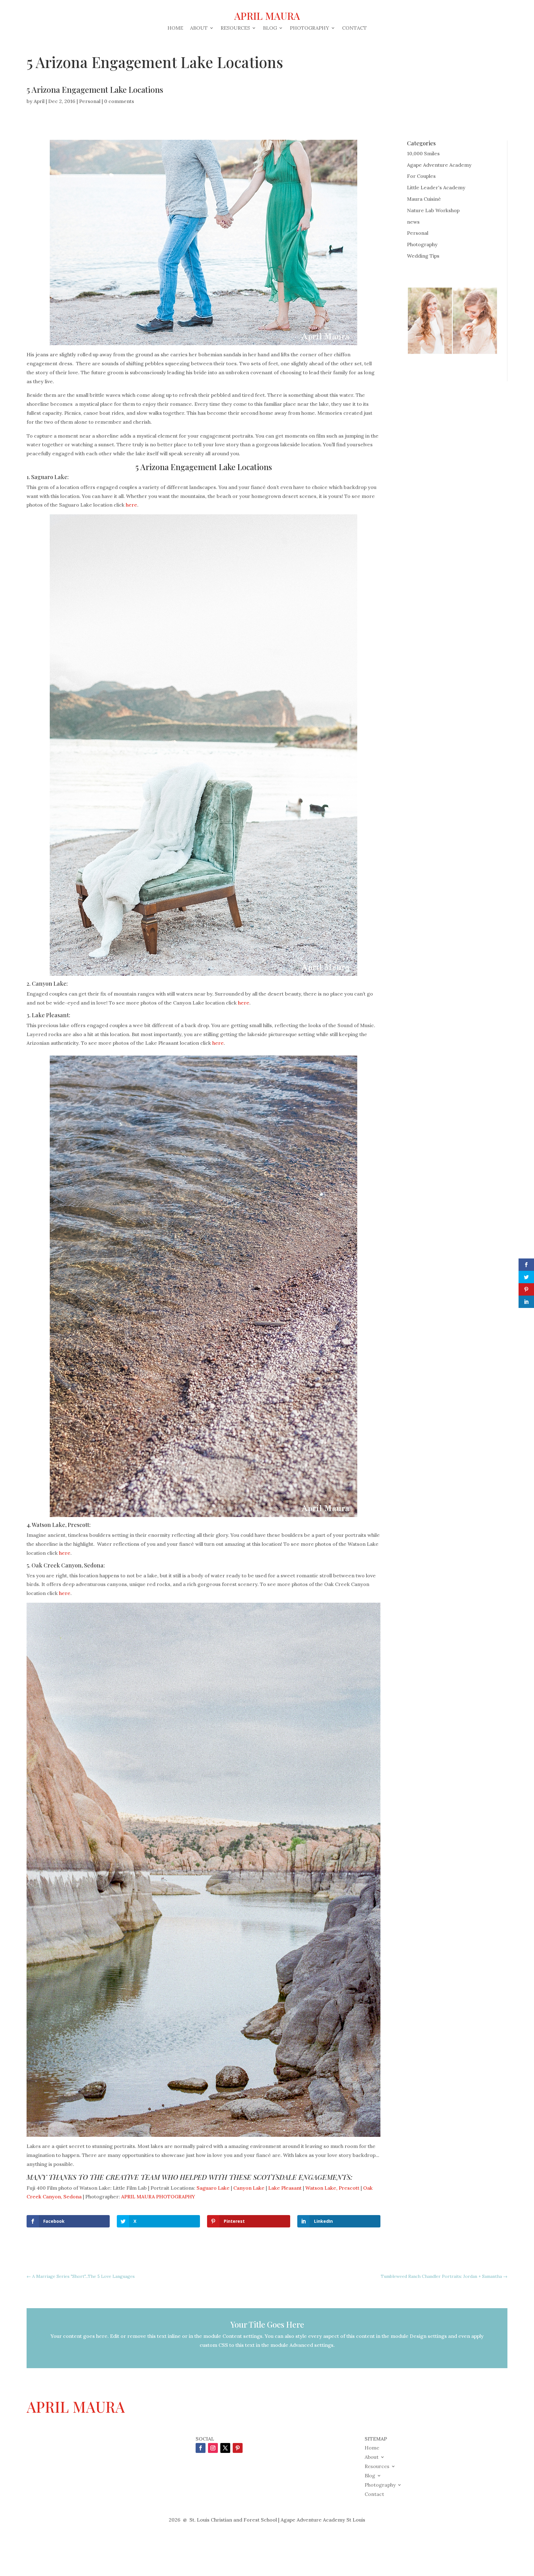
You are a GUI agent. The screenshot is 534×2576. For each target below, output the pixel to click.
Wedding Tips (423, 256)
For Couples (421, 176)
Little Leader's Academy (436, 187)
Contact (354, 28)
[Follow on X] (225, 2448)
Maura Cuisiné (424, 199)
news (413, 222)
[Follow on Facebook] (201, 2448)
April (39, 101)
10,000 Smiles (423, 153)
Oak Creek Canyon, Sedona (68, 1565)
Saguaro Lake (49, 477)
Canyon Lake (49, 984)
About (199, 28)
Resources (235, 28)
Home (175, 28)
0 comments (119, 101)
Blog (270, 28)
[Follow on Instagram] (213, 2448)
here (131, 505)
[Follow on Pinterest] (238, 2448)
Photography (309, 28)
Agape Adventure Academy (439, 165)
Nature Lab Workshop (433, 210)
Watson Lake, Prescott (61, 1525)
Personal (90, 101)
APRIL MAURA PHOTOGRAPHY (158, 2197)
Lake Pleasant (50, 1015)
